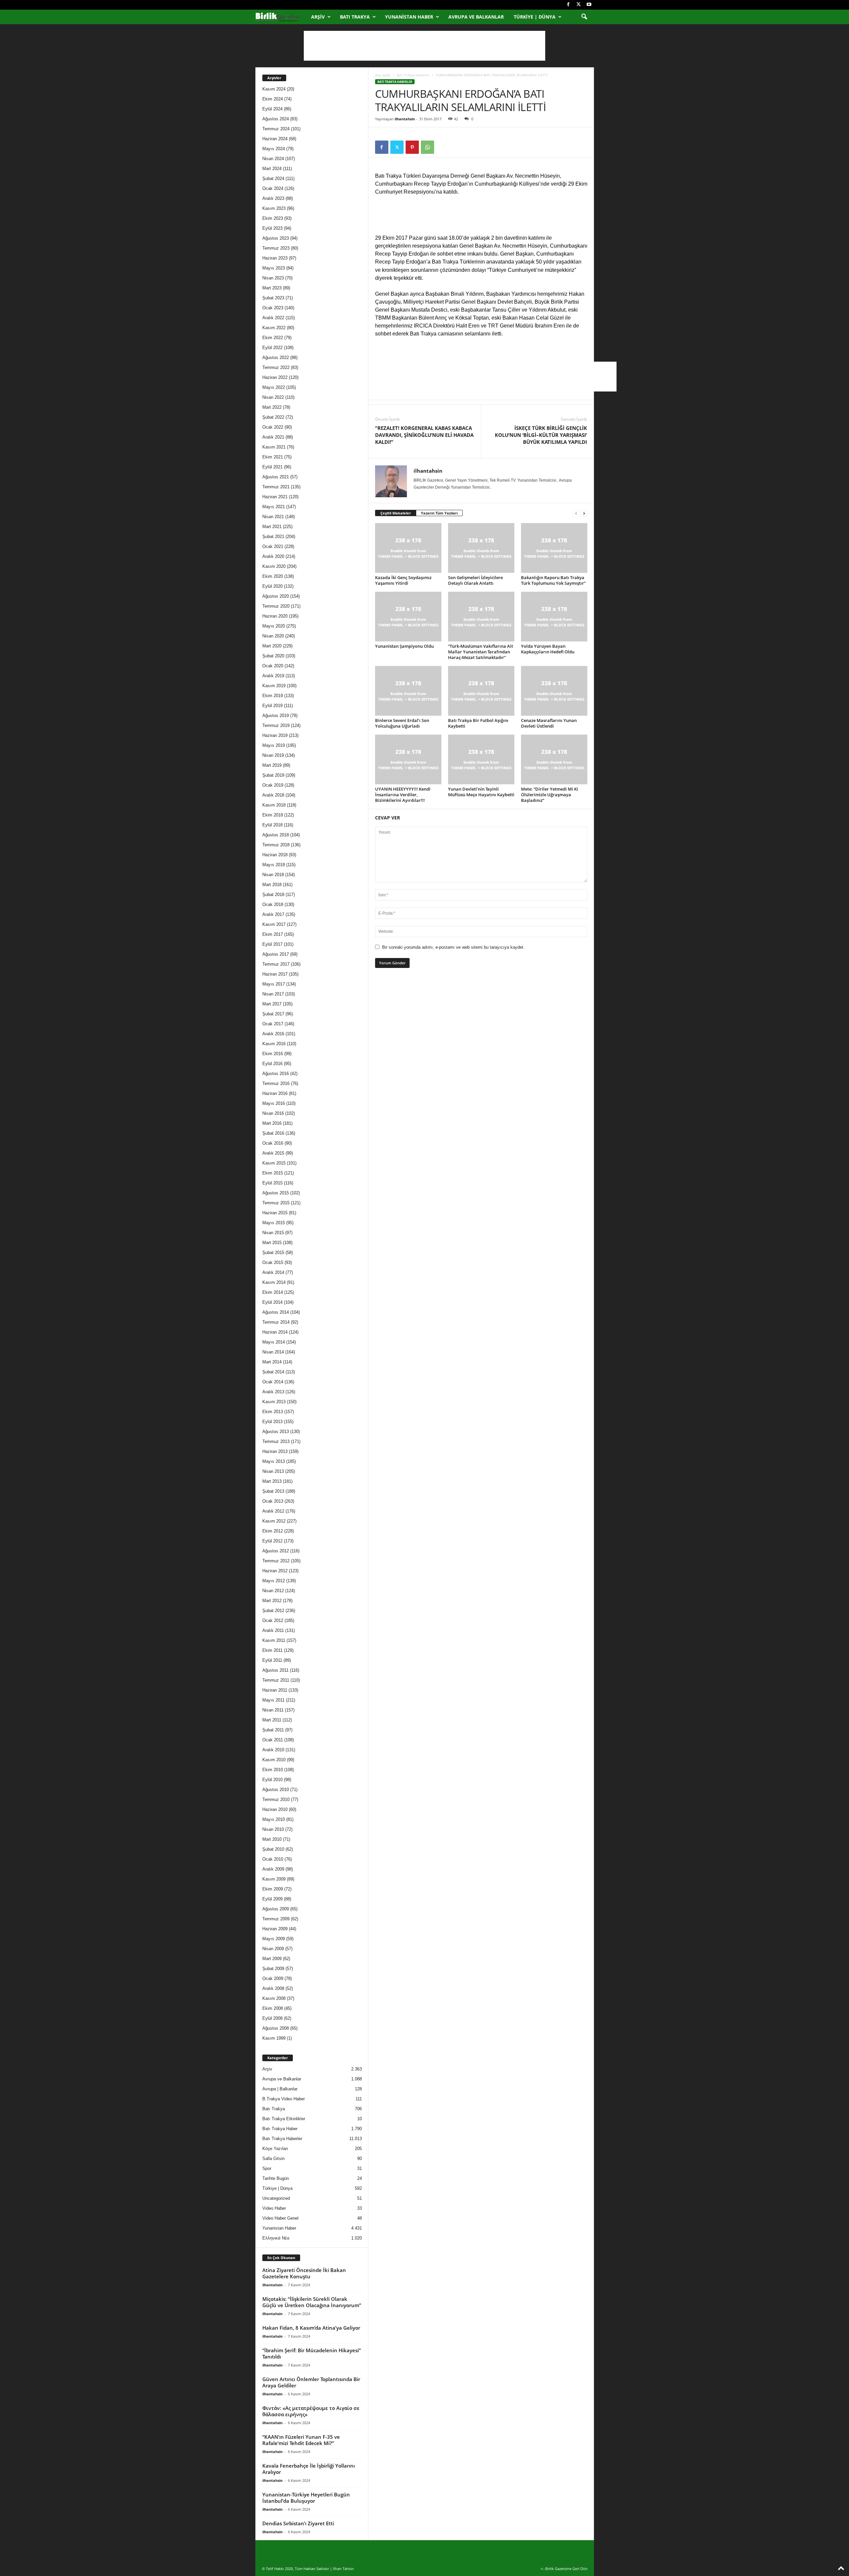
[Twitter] (579, 5)
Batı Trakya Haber (280, 2129)
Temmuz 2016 (276, 1083)
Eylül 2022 (272, 348)
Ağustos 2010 (276, 1790)
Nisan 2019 (273, 755)
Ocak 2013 (273, 1501)
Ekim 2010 (273, 1770)
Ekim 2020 (273, 576)
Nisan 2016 (273, 1113)
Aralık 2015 (273, 1153)
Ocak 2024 (273, 188)
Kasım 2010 (274, 1760)
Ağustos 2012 (276, 1551)
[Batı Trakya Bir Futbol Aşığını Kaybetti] (481, 691)
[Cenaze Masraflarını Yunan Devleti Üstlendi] (554, 691)
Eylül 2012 (272, 1541)
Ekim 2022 (273, 338)
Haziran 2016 (275, 1093)
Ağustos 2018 (276, 835)
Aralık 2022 (273, 318)
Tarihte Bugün (276, 2178)
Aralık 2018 (273, 795)
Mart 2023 (272, 288)
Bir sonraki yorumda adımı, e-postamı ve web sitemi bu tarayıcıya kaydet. (453, 947)
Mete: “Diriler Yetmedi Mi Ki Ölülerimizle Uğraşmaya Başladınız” (550, 795)
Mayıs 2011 (273, 1700)
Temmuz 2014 (276, 1322)
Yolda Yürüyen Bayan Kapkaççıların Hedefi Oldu (548, 649)
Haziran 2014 (275, 1332)
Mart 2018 (272, 885)
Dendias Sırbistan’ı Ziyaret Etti (298, 2523)
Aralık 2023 (273, 198)
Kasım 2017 (274, 924)
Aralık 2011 (273, 1630)
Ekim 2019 (273, 696)
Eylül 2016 (272, 1064)
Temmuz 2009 (276, 1919)
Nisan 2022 (273, 397)
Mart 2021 (272, 527)
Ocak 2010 (273, 1859)
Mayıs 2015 (274, 1223)
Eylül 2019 (272, 706)
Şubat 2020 (273, 656)
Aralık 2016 (273, 1034)
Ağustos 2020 (276, 596)
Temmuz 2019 (276, 725)
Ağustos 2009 (276, 1909)
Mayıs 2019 (274, 745)
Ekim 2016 (273, 1054)
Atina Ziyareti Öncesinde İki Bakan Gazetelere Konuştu (304, 2273)
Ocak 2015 (273, 1262)
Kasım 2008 (274, 1998)
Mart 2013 (272, 1481)
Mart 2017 (272, 1004)
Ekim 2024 (273, 99)
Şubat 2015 (273, 1253)
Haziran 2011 (275, 1690)
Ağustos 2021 (276, 477)
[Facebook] (568, 5)
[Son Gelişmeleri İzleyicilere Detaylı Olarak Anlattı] (481, 548)
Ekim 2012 (273, 1531)
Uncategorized (276, 2198)
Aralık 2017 (273, 914)
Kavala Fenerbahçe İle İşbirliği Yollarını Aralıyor (309, 2469)
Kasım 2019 (274, 686)
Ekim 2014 (273, 1292)
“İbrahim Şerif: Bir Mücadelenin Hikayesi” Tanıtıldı (312, 2353)
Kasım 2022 (274, 328)
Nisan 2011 (273, 1710)
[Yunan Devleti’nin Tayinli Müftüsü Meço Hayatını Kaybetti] (481, 759)
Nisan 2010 (273, 1829)
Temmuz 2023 (276, 248)
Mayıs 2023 (274, 268)
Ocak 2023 (273, 308)
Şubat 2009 (273, 1969)
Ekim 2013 (273, 1412)
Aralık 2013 (273, 1392)
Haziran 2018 (275, 855)
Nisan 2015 (273, 1233)
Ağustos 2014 (276, 1312)
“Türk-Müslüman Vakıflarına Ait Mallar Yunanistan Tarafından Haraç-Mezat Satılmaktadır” (481, 652)
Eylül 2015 (272, 1183)
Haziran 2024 (275, 139)
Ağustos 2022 (276, 358)
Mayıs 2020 (274, 626)
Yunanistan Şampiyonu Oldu (404, 646)
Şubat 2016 (273, 1133)
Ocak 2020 (273, 666)
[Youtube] (589, 5)
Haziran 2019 (275, 735)
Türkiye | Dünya (535, 17)
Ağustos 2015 (276, 1193)
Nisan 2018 (273, 875)
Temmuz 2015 (276, 1203)
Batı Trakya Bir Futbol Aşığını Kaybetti (478, 723)
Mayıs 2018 (274, 865)
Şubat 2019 (273, 775)
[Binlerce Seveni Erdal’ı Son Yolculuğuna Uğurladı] (408, 691)
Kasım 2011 (274, 1640)
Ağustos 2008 (276, 2028)
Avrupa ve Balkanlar (476, 17)
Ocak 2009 (273, 1978)
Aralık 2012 (273, 1511)
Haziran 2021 (275, 497)
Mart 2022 (272, 407)
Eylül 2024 (272, 109)
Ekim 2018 (273, 815)
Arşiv (318, 17)
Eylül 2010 (272, 1780)
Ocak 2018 (273, 904)
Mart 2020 (272, 646)
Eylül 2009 (272, 1899)
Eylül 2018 (272, 825)
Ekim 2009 (273, 1889)
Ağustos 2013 (276, 1432)
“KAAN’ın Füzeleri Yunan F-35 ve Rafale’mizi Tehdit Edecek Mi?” (301, 2440)
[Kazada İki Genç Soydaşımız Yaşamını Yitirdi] (408, 548)
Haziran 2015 (275, 1213)
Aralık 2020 (273, 556)
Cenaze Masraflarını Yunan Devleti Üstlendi (549, 723)
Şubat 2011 (273, 1730)
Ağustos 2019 (276, 716)
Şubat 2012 (273, 1611)
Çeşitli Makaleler (396, 513)
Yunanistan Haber (409, 17)
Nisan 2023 (273, 278)
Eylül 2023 (272, 228)
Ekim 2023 (273, 218)
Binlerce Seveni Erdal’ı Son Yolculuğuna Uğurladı (402, 723)
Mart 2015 (272, 1243)
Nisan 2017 (273, 994)
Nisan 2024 (273, 159)
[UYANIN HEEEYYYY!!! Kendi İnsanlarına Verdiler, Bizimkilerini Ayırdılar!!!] (408, 759)
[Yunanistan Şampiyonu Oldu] (408, 617)
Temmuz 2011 (276, 1680)
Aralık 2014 (273, 1272)
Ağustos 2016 (276, 1074)
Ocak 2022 (273, 427)
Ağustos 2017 (276, 954)
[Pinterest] (412, 147)
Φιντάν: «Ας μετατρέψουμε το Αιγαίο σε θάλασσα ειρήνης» (311, 2411)
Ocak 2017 (273, 1024)
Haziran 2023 (275, 258)
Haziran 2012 (275, 1571)
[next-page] (584, 513)
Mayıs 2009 (274, 1939)
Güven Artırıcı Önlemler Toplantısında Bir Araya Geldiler (311, 2382)
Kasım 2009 (274, 1879)
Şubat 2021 (273, 537)
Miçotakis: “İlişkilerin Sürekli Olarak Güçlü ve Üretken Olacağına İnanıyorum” (312, 2302)
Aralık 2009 (273, 1869)
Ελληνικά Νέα (276, 2238)
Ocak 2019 (273, 785)
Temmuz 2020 (276, 606)
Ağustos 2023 (276, 238)
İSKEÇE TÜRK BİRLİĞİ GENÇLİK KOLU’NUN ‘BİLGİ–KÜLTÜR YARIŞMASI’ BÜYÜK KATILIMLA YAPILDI (541, 435)
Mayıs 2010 (274, 1819)
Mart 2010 (272, 1839)
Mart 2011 (272, 1720)
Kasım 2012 (274, 1521)
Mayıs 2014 (274, 1342)
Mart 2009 (272, 1959)
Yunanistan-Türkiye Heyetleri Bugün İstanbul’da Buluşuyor (306, 2498)
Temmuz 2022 (276, 367)
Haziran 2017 (275, 974)
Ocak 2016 (273, 1143)
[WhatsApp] (427, 147)
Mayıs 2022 (274, 387)
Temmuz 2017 (276, 964)
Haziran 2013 (275, 1451)
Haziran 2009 (275, 1929)
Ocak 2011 (273, 1740)
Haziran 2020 (275, 616)
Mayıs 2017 (274, 984)
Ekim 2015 (273, 1173)
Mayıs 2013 (274, 1461)
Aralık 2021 (273, 437)
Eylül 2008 (272, 2018)
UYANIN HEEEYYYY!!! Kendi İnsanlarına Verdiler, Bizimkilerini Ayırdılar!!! (403, 795)
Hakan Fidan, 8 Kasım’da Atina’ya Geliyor (311, 2328)
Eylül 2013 (272, 1422)
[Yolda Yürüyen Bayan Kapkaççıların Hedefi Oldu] (554, 617)
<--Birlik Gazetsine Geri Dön (564, 2569)
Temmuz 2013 (276, 1441)
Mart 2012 (272, 1601)
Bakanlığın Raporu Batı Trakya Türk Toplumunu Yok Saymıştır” (553, 580)
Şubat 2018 (273, 895)
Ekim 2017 (273, 934)
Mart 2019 (272, 765)
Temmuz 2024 (276, 129)
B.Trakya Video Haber (284, 2099)
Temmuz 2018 (276, 845)
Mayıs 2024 (274, 149)
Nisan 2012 (273, 1591)
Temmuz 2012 (276, 1561)
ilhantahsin (405, 119)
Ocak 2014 (273, 1382)
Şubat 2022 (273, 417)
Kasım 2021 (274, 447)
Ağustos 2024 (276, 119)
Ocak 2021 (273, 546)
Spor (267, 2168)
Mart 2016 (272, 1123)
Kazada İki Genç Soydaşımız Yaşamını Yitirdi (403, 580)
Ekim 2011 (272, 1650)
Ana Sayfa (383, 75)
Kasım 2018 (274, 805)
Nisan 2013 (273, 1471)
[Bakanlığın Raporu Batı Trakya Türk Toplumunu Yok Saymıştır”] (554, 548)
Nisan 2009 (273, 1949)
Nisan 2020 (273, 636)
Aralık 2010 (273, 1750)
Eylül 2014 (272, 1302)
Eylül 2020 (272, 586)
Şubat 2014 (273, 1372)
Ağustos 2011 (275, 1670)
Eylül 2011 (272, 1660)
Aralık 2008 (273, 1988)
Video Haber (274, 2208)
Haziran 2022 (275, 377)
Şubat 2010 (273, 1849)
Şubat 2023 (273, 298)
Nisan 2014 (273, 1352)
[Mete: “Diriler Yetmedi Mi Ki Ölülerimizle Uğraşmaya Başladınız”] (554, 759)
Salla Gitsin (273, 2158)
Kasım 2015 (274, 1163)
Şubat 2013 (273, 1491)
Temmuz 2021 (276, 487)
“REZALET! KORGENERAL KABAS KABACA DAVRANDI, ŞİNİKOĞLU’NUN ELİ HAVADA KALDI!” (424, 435)
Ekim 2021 (273, 457)
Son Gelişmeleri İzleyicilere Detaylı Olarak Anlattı (475, 580)
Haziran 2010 (275, 1809)
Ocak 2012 (273, 1620)
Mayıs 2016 (274, 1103)
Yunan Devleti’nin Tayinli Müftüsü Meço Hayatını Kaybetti (481, 792)
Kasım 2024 (274, 89)
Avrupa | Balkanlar (280, 2089)
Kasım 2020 (274, 566)
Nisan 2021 (273, 517)
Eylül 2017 (272, 944)
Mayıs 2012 (274, 1581)
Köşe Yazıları (275, 2149)
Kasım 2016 (274, 1044)
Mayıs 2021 (274, 507)
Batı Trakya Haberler (413, 75)
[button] (584, 17)
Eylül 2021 (272, 467)
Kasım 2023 (274, 208)
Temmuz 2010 (276, 1799)
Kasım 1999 (274, 2038)
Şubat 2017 (273, 1014)
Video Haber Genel (280, 2218)
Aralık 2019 (273, 676)
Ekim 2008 (273, 2008)
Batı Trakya (355, 17)
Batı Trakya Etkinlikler (284, 2119)
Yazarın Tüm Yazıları (439, 513)
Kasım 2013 (274, 1402)
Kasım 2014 (274, 1282)
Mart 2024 (272, 169)
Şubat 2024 (273, 179)
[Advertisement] (424, 46)
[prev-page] (576, 513)
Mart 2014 (272, 1362)
